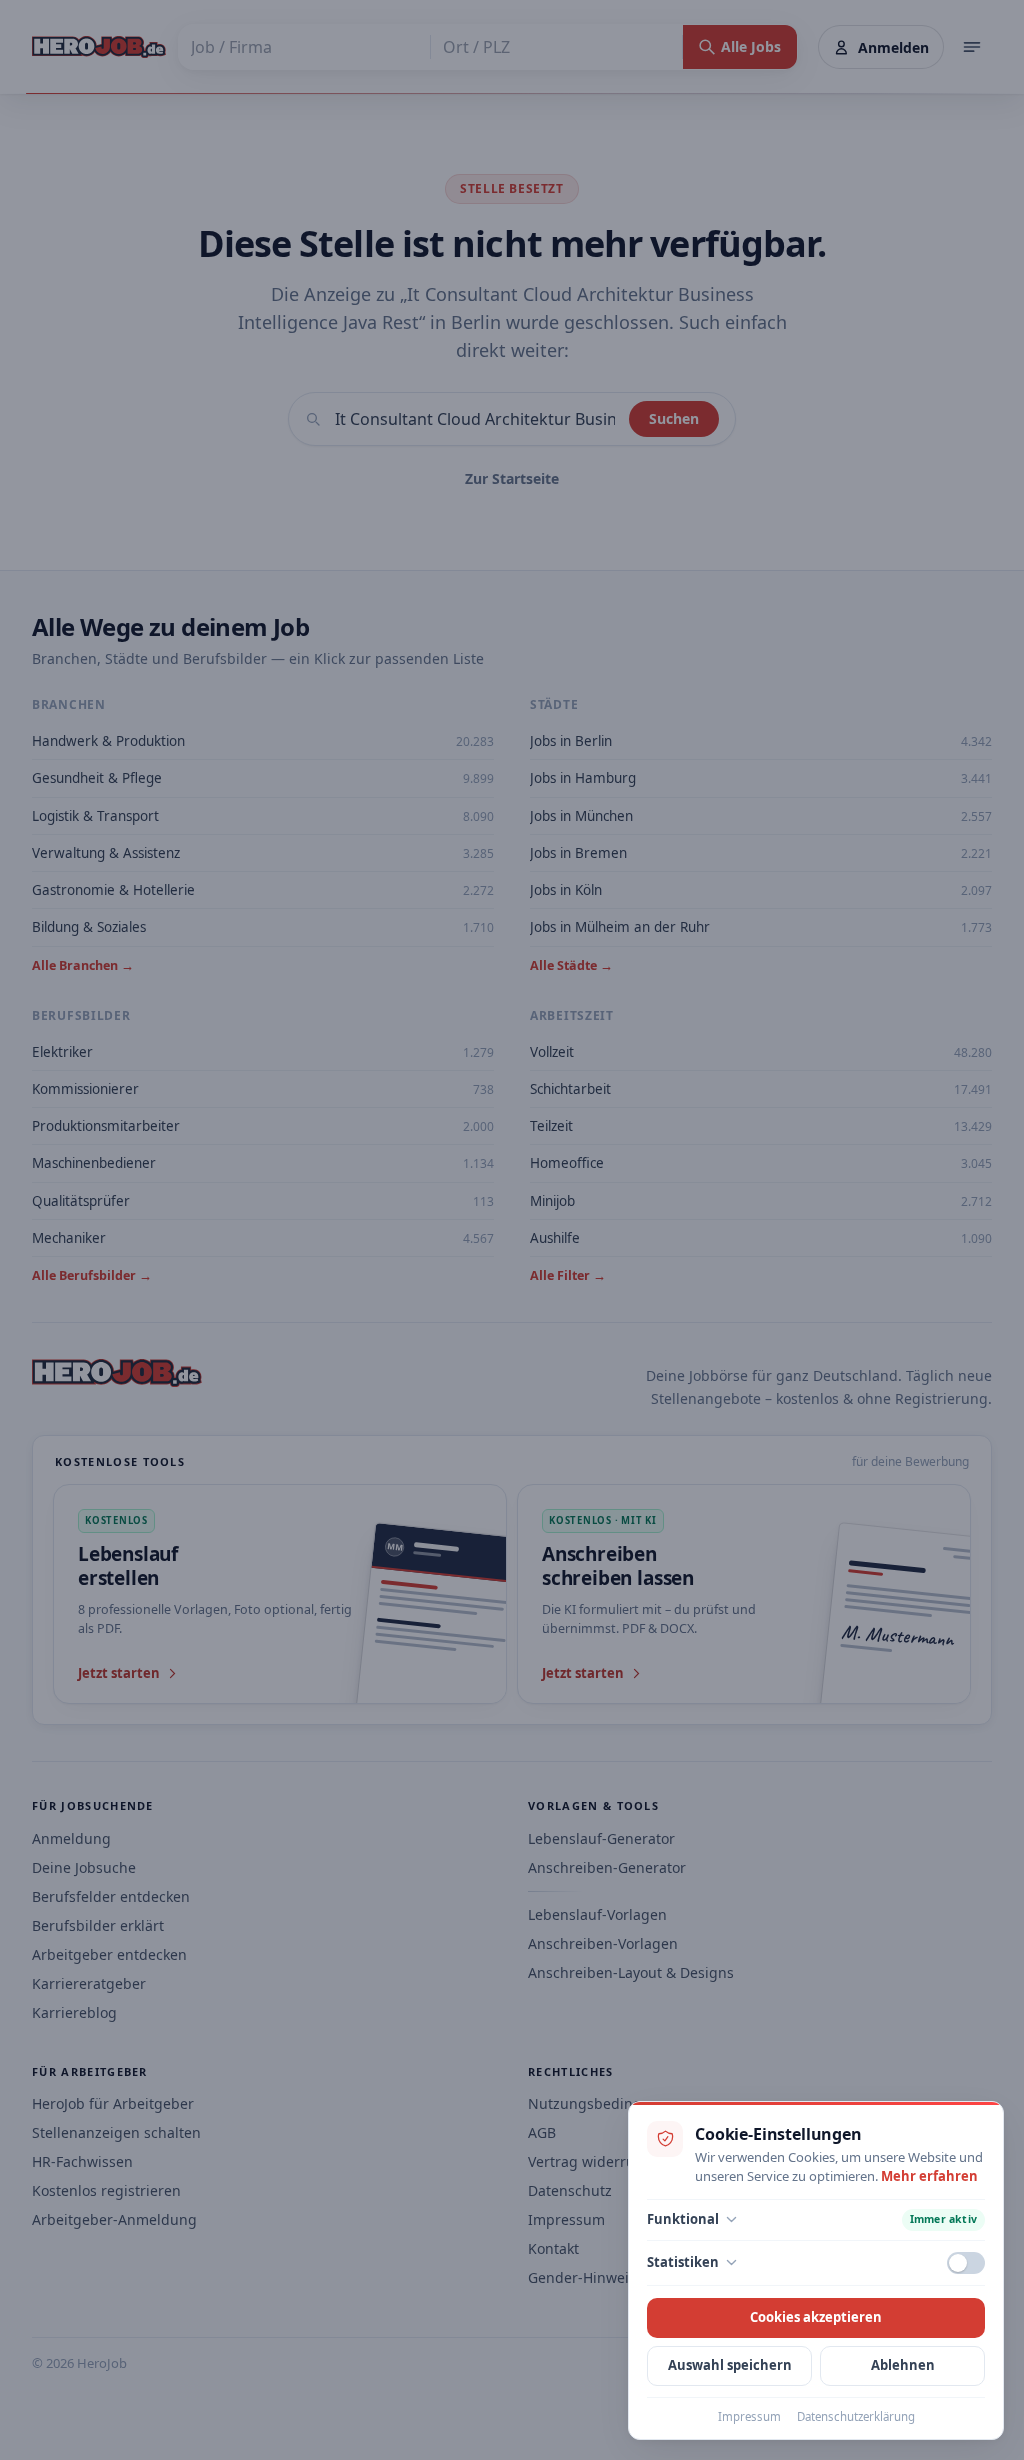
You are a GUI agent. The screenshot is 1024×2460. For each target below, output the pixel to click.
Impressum (749, 2416)
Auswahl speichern (730, 2365)
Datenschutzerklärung (856, 2416)
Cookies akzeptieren (816, 2317)
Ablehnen (903, 2365)
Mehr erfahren (929, 2176)
